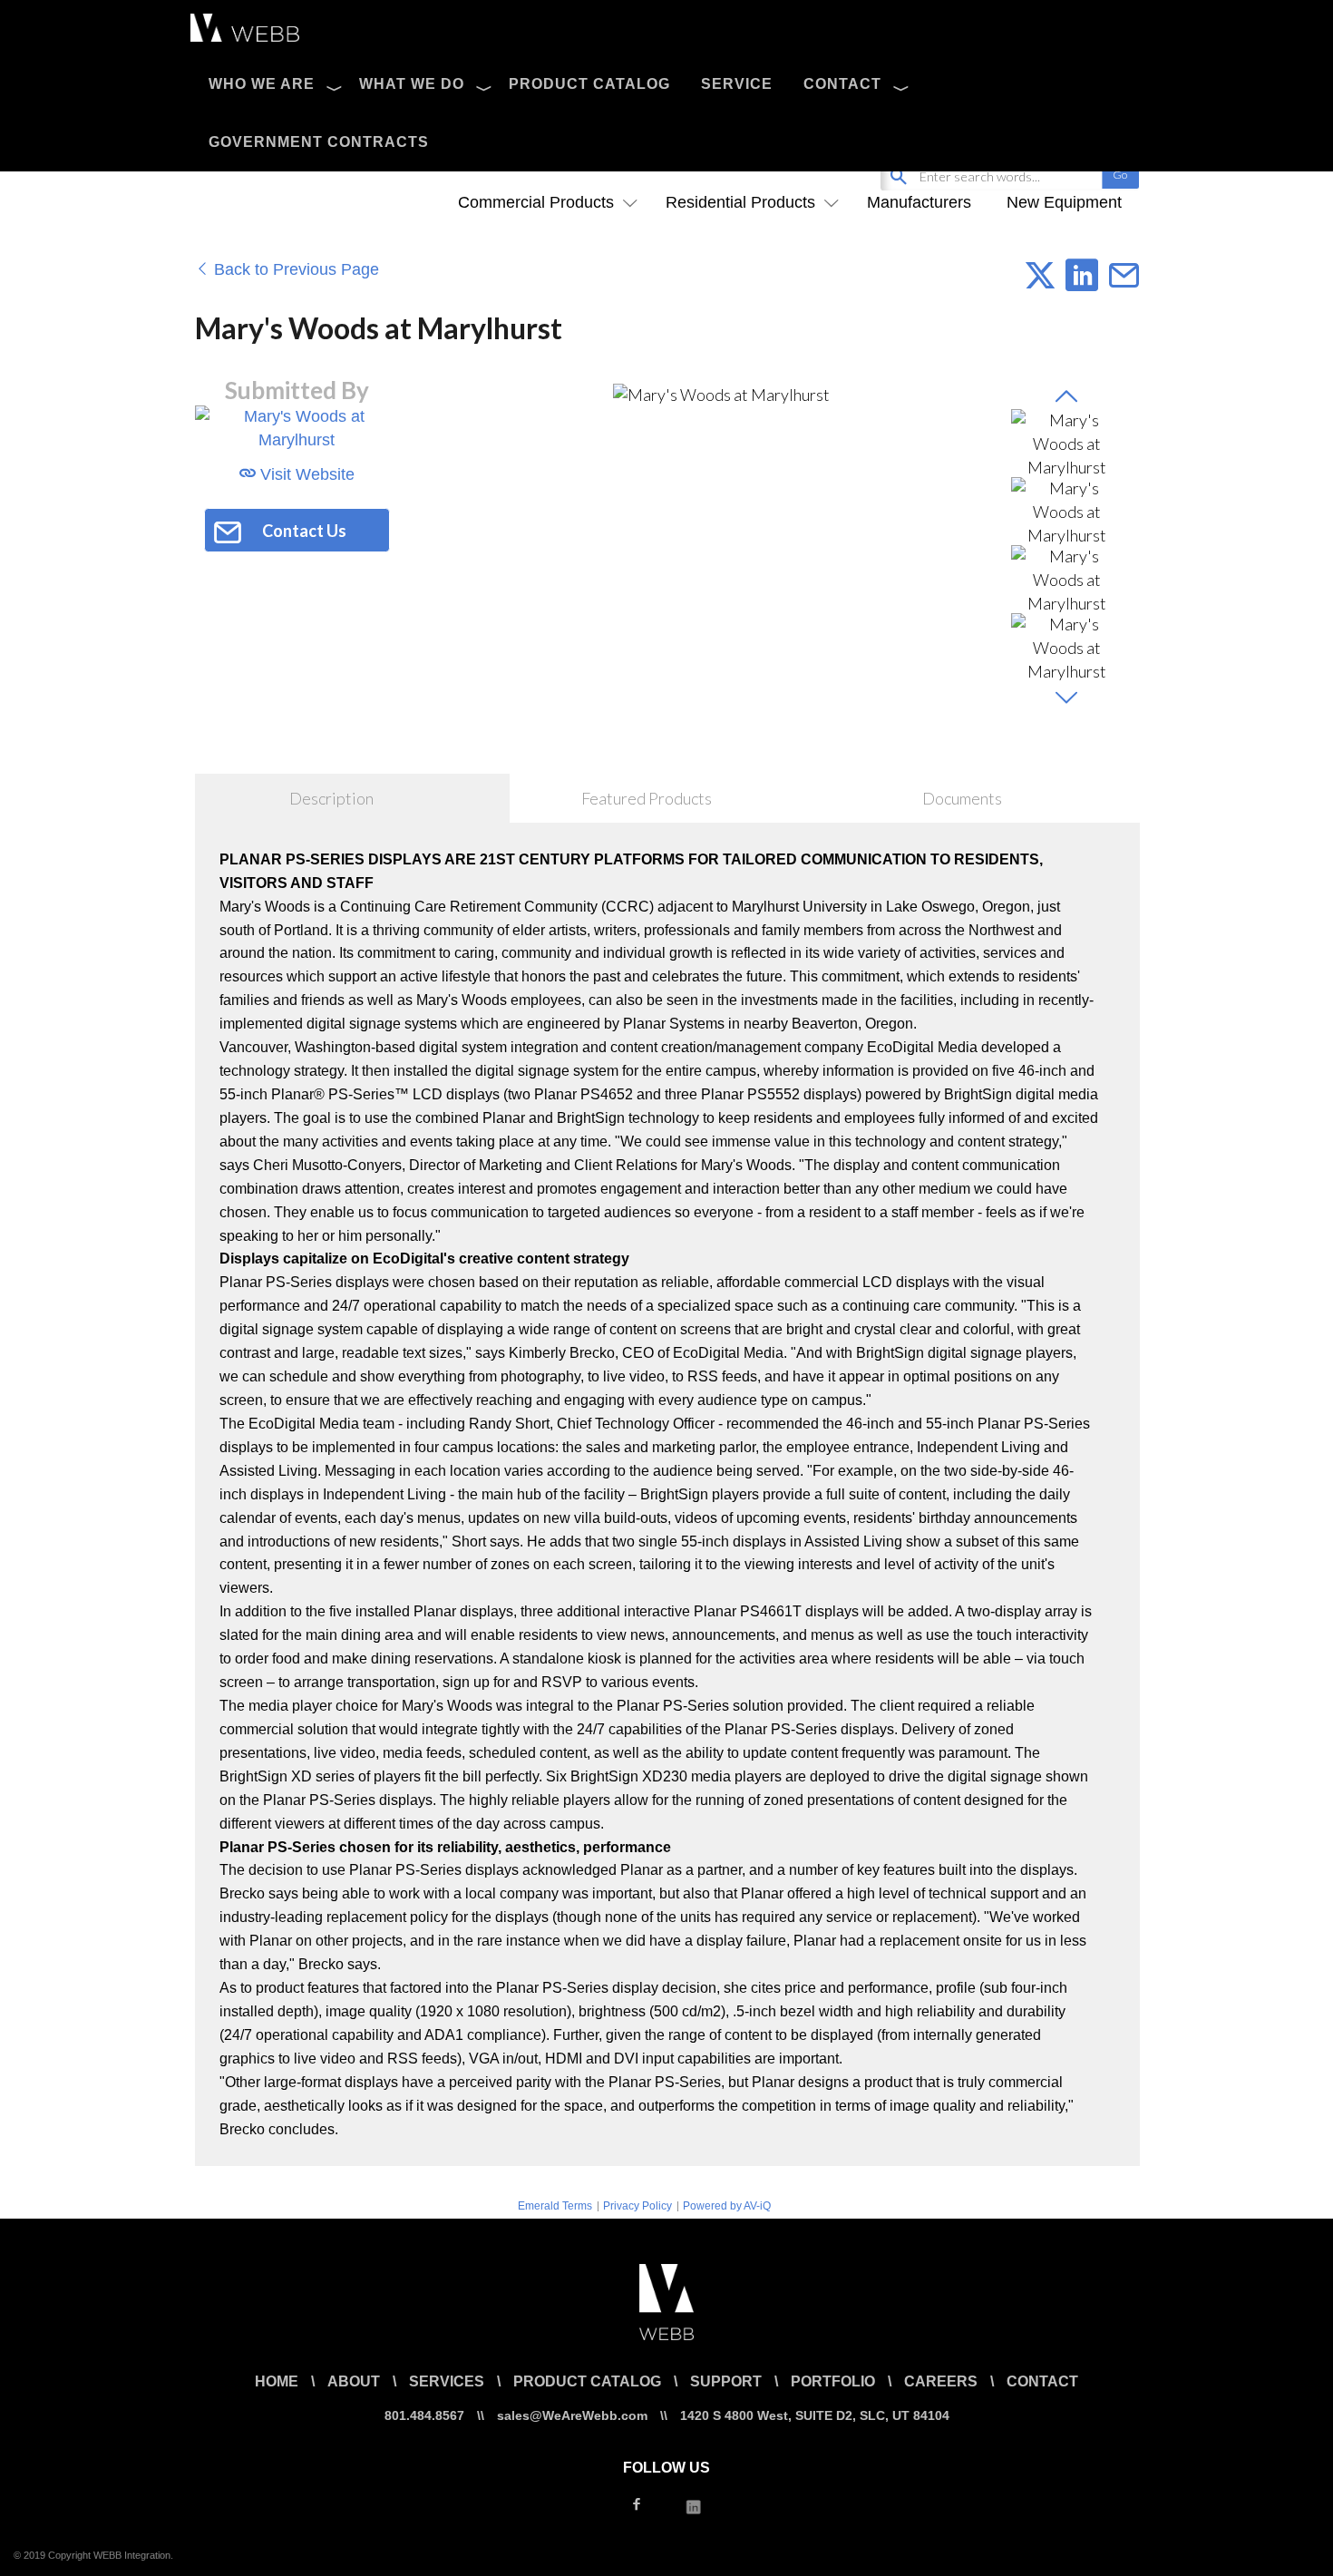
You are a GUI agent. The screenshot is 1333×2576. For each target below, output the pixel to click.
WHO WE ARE (262, 84)
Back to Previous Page (294, 269)
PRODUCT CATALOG (589, 84)
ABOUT (354, 2381)
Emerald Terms (555, 2206)
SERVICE (737, 84)
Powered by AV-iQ (727, 2206)
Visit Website (305, 474)
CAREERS (941, 2381)
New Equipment (1064, 202)
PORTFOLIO (833, 2381)
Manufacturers (919, 202)
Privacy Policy (637, 2206)
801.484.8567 (424, 2415)
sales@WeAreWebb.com (572, 2415)
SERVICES (447, 2381)
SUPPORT (726, 2381)
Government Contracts (319, 142)
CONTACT (842, 84)
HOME (277, 2381)
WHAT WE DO (412, 84)
